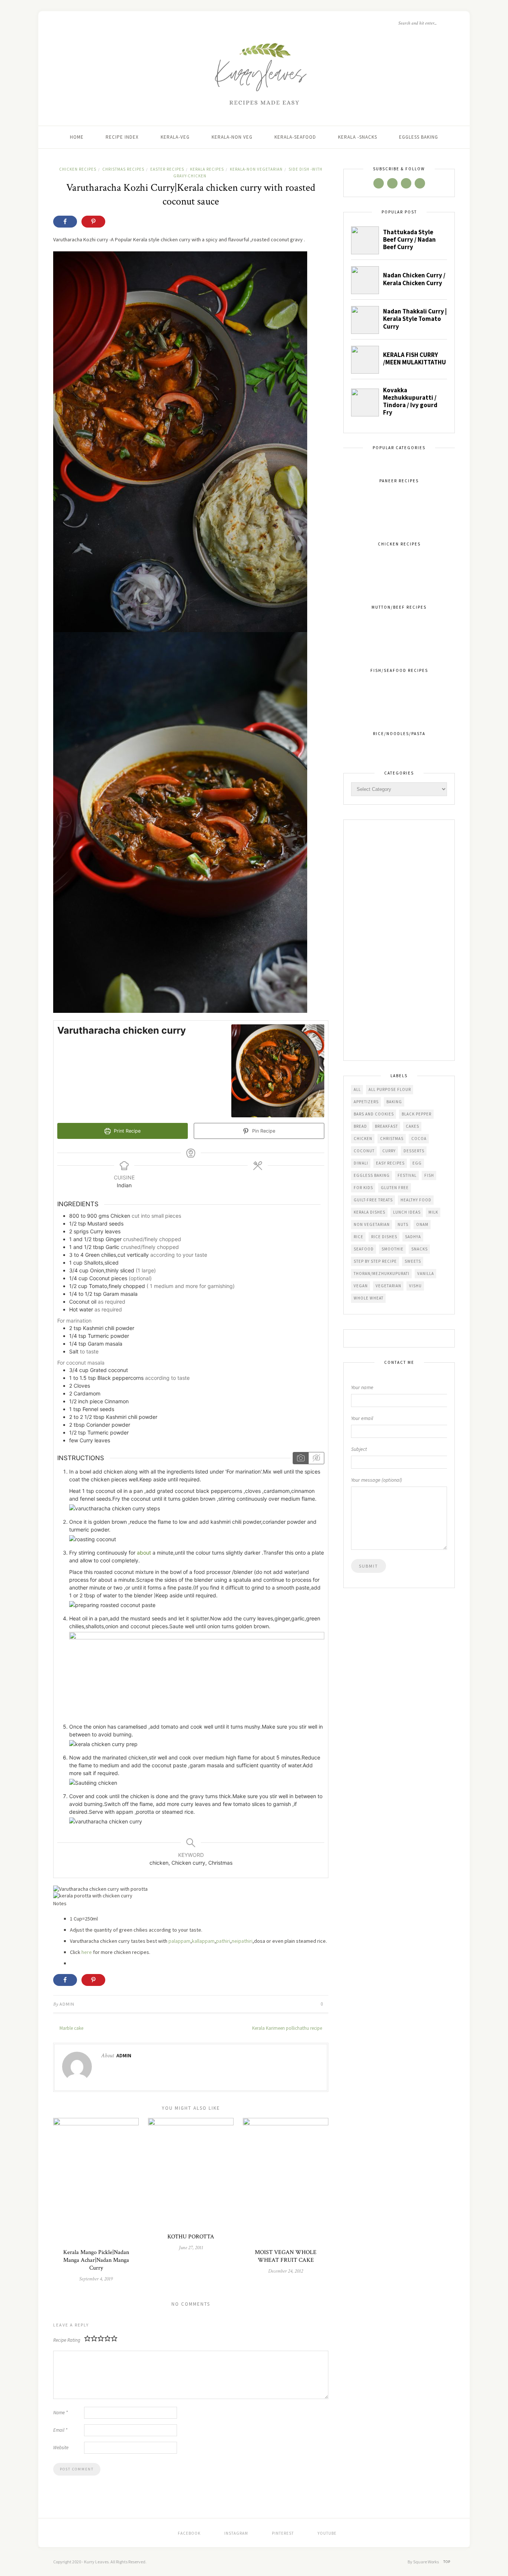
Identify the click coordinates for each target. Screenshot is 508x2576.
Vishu (415, 1286)
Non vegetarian (372, 1224)
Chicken (363, 1139)
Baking (394, 1102)
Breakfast (386, 1126)
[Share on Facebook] (65, 222)
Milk (433, 1212)
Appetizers (366, 1102)
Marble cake (71, 2028)
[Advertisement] (399, 941)
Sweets (413, 1261)
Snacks (419, 1249)
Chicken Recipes (78, 169)
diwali (361, 1163)
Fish (429, 1175)
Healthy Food (416, 1200)
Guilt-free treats (373, 1200)
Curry (389, 1151)
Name (60, 2413)
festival (407, 1175)
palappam (179, 1941)
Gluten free (395, 1188)
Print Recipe (126, 1131)
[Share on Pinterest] (93, 222)
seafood (364, 1249)
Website (61, 2448)
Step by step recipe (375, 1261)
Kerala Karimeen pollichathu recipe (288, 2028)
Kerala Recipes (207, 169)
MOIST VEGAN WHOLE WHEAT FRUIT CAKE (286, 2256)
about (144, 1553)
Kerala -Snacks (358, 137)
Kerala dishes (369, 1212)
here (87, 1952)
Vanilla (426, 1273)
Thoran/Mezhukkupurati (382, 1273)
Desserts (414, 1151)
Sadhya (413, 1237)
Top (447, 2562)
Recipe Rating (67, 2340)
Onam (422, 1224)
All (357, 1089)
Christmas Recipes (123, 169)
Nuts (403, 1224)
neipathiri (242, 1941)
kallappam (203, 1941)
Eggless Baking (419, 137)
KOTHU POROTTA (191, 2237)
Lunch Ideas (407, 1212)
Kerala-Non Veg (232, 137)
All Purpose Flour (390, 1089)
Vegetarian (388, 1286)
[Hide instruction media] (316, 1458)
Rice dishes (384, 1237)
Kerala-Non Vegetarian (256, 169)
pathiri (223, 1941)
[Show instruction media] (301, 1458)
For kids (363, 1188)
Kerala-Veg (175, 137)
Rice (359, 1237)
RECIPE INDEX (122, 137)
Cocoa (419, 1139)
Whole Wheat (369, 1298)
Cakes (412, 1126)
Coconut (364, 1151)
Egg (417, 1163)
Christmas (392, 1139)
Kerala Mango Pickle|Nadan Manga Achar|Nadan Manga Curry (96, 2260)
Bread (360, 1126)
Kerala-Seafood (295, 137)
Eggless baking (372, 1175)
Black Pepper (417, 1114)
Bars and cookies (374, 1114)
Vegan (361, 1286)
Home (77, 137)
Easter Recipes (167, 169)
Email (60, 2430)
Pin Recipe (263, 1131)
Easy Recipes (390, 1163)
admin (67, 2004)
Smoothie (393, 1249)
